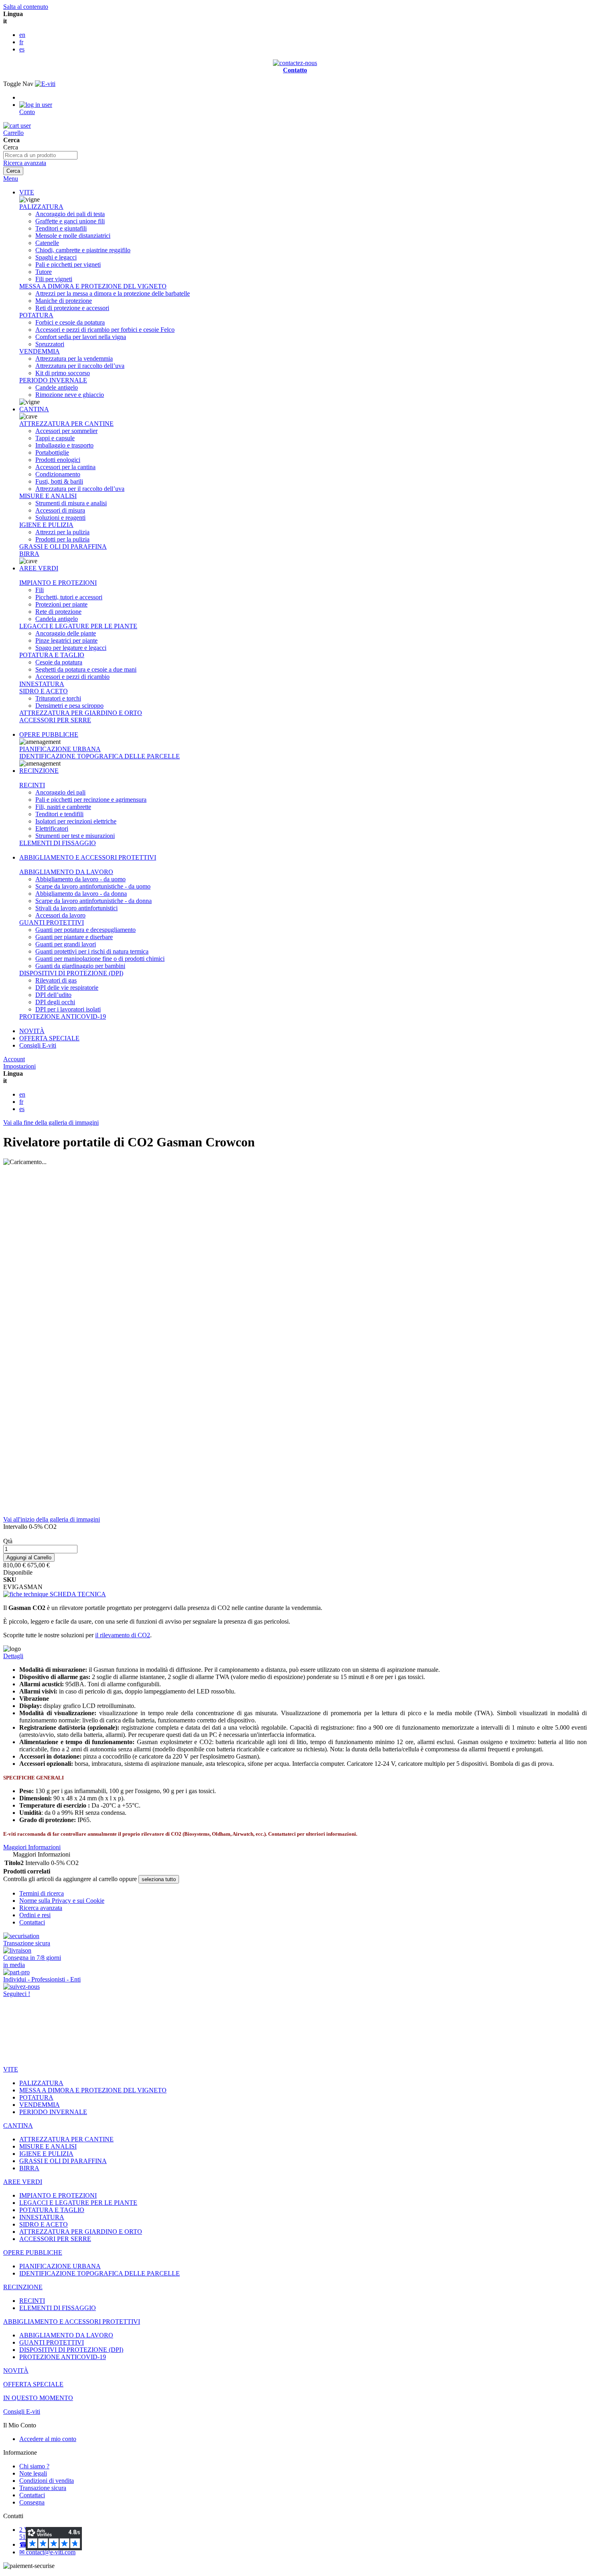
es (22, 49)
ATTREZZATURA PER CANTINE (66, 424)
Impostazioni (19, 1066)
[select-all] (159, 1879)
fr (21, 42)
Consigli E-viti (38, 1045)
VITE (27, 192)
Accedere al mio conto (48, 2439)
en (22, 35)
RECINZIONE (39, 771)
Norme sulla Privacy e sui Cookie (62, 1901)
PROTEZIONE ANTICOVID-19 (63, 1016)
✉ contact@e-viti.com (47, 2552)
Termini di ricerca (42, 1893)
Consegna (32, 2502)
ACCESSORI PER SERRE (55, 720)
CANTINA (34, 409)
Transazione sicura (43, 2488)
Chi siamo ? (34, 2466)
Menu (11, 179)
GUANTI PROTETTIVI (52, 922)
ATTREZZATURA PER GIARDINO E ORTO (81, 713)
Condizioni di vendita (47, 2481)
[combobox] (40, 155)
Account (14, 1059)
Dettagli (13, 1656)
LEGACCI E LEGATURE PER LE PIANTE (78, 626)
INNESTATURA (42, 684)
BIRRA (29, 554)
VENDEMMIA (40, 351)
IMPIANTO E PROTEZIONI (58, 583)
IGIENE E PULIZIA (46, 525)
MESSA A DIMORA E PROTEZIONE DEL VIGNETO (93, 286)
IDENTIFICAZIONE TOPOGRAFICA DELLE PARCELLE (100, 756)
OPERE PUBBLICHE (49, 734)
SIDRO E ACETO (44, 691)
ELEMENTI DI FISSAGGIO (58, 843)
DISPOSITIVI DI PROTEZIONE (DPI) (71, 973)
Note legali (33, 2473)
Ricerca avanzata (25, 163)
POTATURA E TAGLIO (52, 655)
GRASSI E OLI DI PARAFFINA (63, 546)
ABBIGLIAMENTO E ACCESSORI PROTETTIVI (88, 857)
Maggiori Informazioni (32, 1847)
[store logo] (45, 84)
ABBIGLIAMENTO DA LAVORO (66, 872)
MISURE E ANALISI (48, 496)
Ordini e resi (35, 1915)
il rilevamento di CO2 (123, 1635)
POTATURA (36, 315)
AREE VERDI (39, 568)
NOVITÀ (32, 1031)
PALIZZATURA (41, 207)
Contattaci (32, 1922)
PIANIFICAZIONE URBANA (60, 749)
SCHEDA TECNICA (77, 1594)
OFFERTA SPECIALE (49, 1038)
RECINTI (32, 785)
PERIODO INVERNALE (53, 380)
